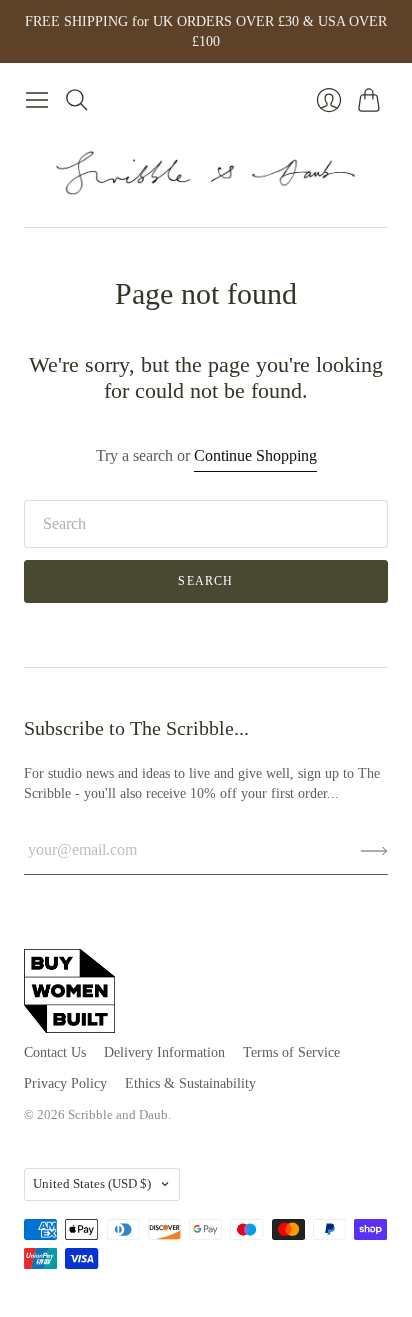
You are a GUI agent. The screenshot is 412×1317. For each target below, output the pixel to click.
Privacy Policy (65, 1083)
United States (92, 1183)
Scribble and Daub (118, 1114)
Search (205, 581)
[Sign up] (374, 850)
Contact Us (55, 1052)
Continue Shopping (255, 455)
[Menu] (37, 100)
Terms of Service (291, 1052)
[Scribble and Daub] (206, 173)
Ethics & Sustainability (190, 1083)
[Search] (77, 100)
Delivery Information (164, 1052)
